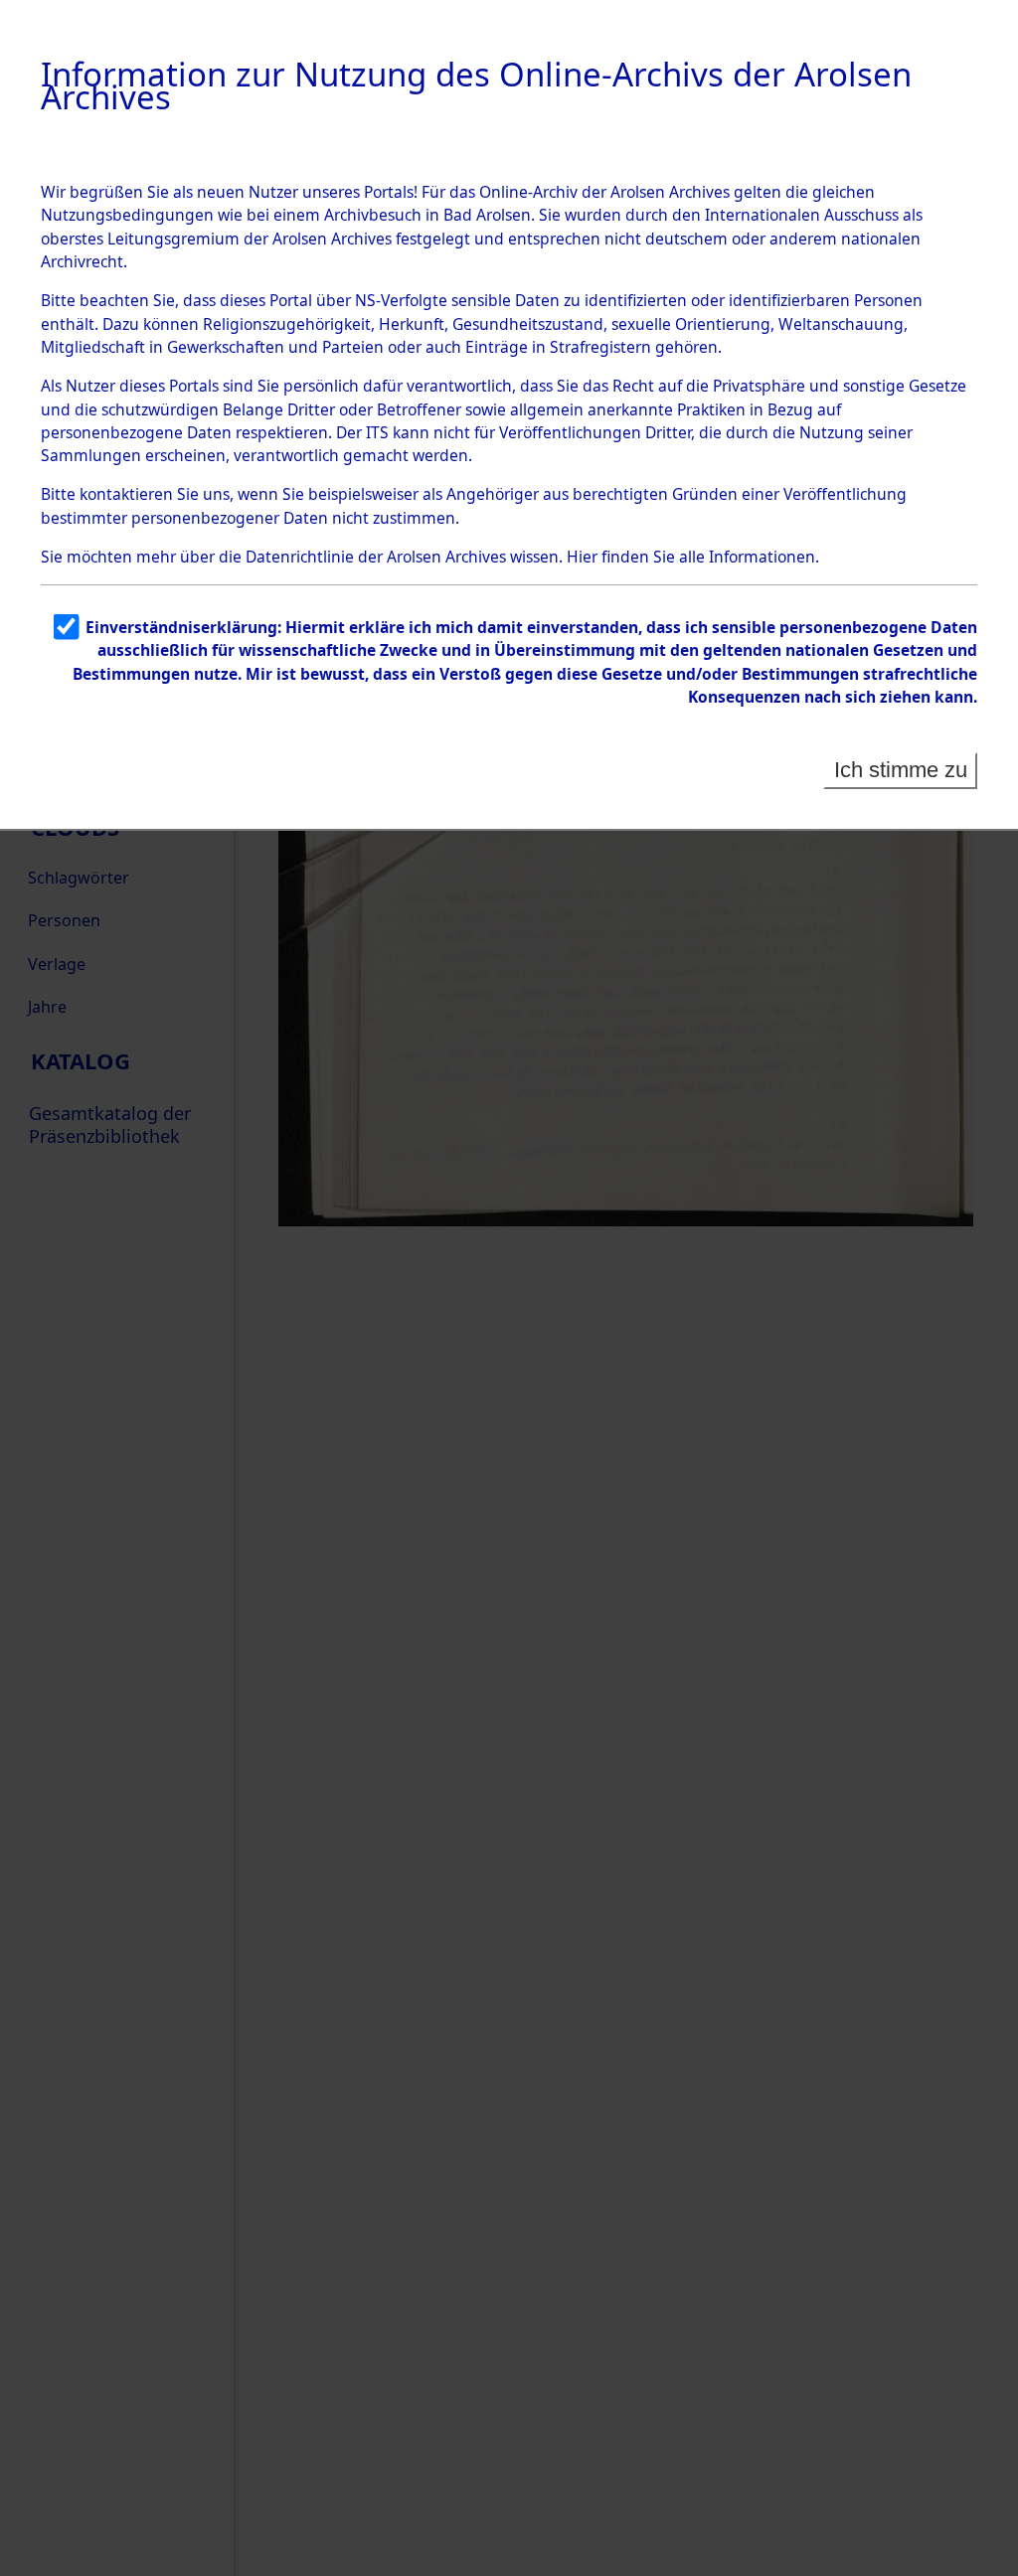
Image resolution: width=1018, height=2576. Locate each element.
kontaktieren (126, 494)
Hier (582, 557)
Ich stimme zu (901, 770)
